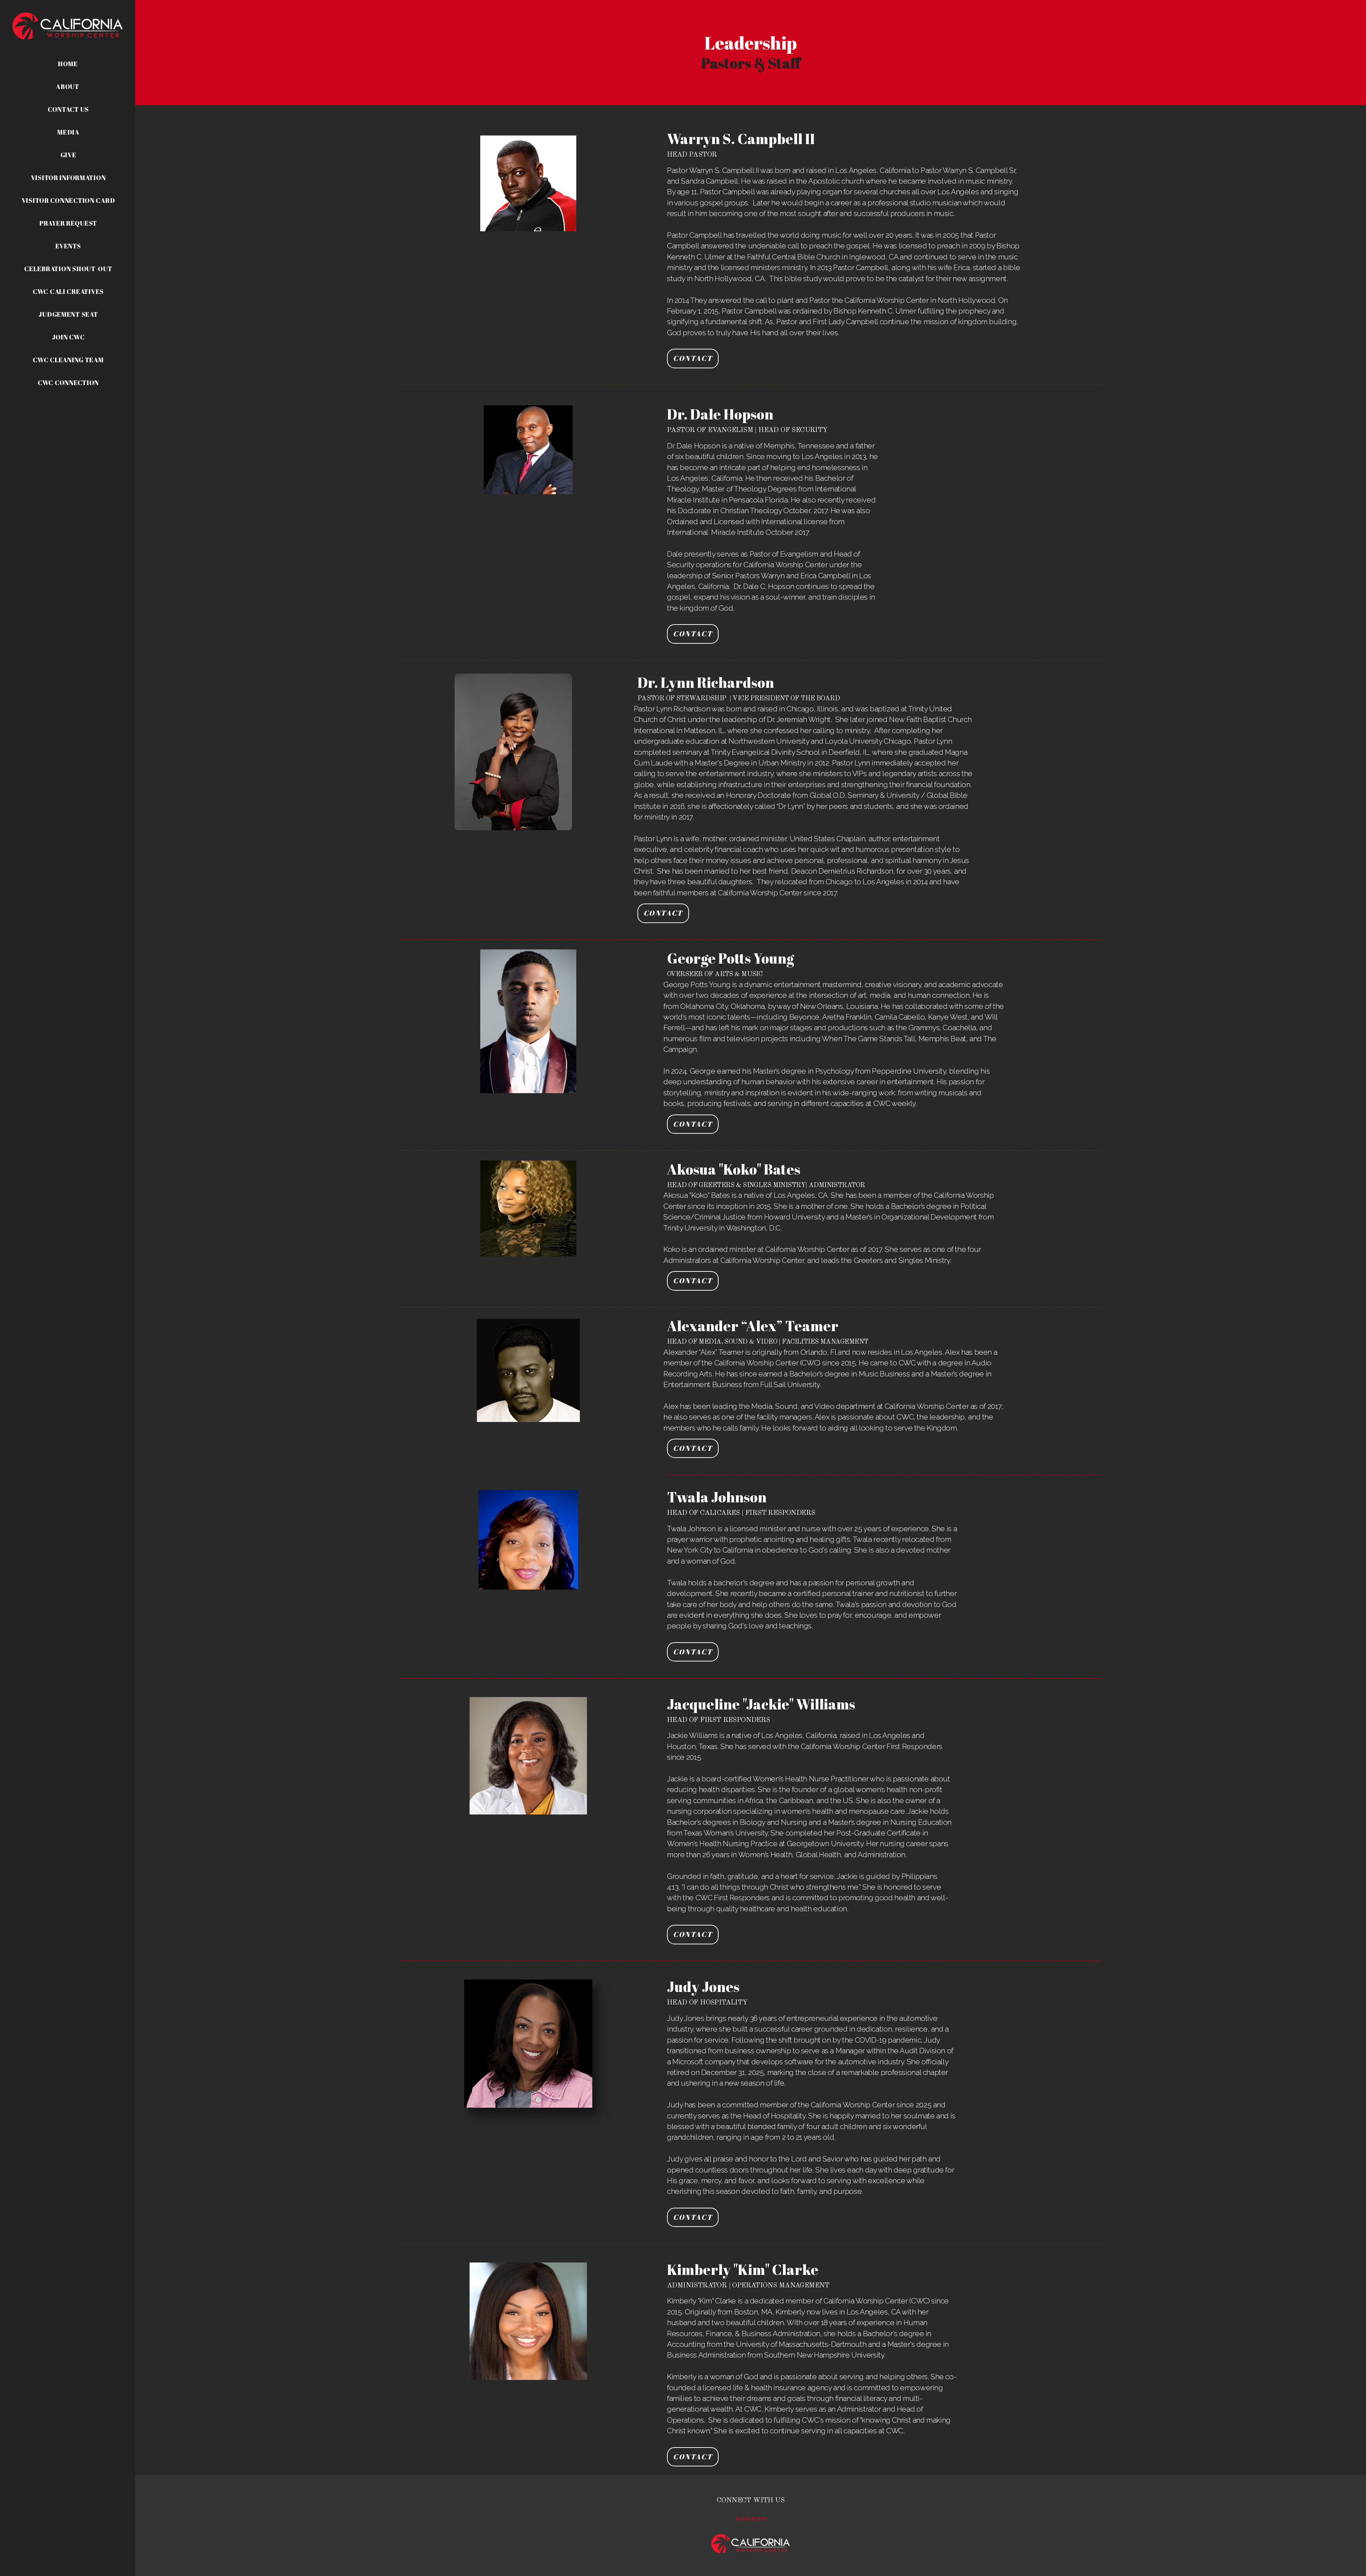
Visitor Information (68, 178)
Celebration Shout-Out (68, 269)
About (68, 86)
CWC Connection (68, 383)
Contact (693, 358)
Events (68, 246)
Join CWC (68, 337)
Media (68, 132)
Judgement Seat (68, 314)
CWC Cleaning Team (68, 360)
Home (68, 64)
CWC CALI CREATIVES (68, 291)
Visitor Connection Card (68, 200)
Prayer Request (68, 223)
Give (68, 155)
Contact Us (68, 109)
